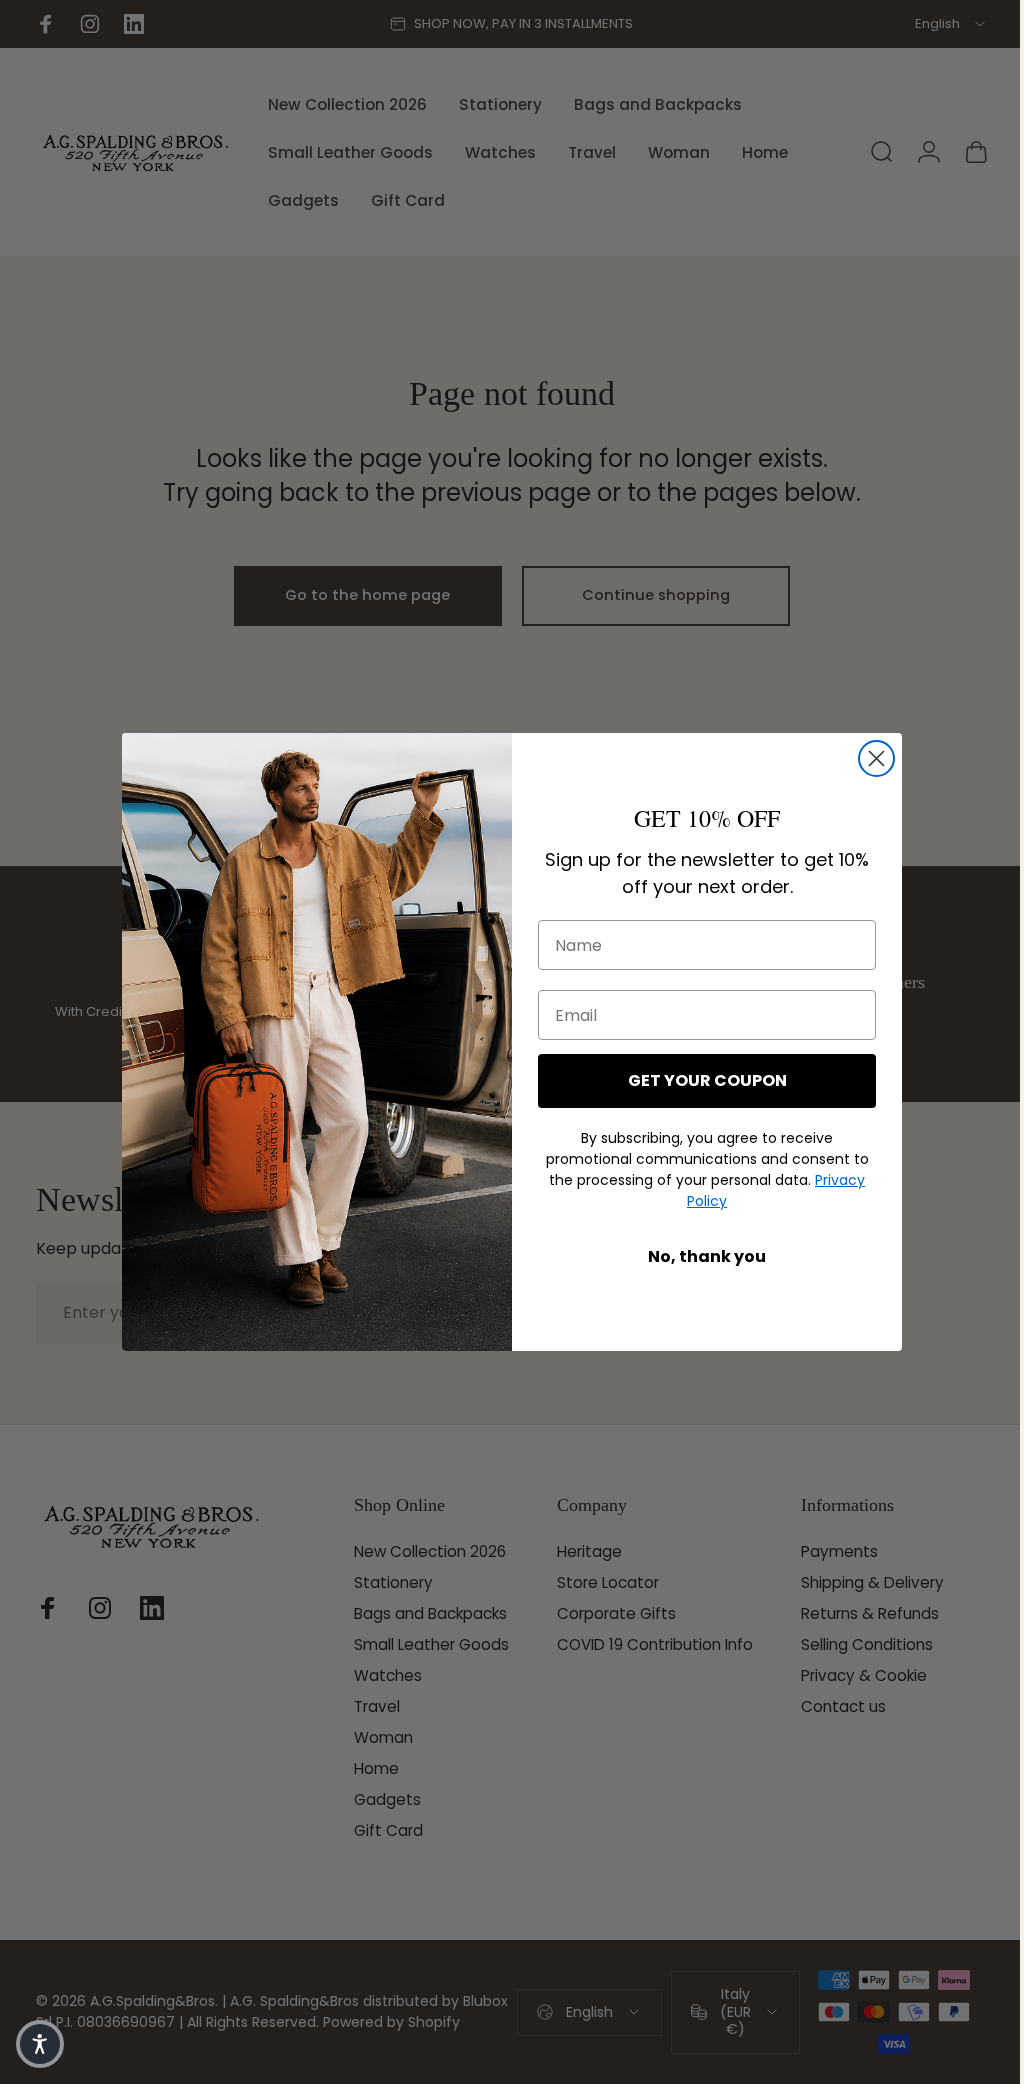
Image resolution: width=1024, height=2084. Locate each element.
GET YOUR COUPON (699, 1080)
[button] (40, 2044)
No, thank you (700, 1256)
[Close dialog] (869, 758)
